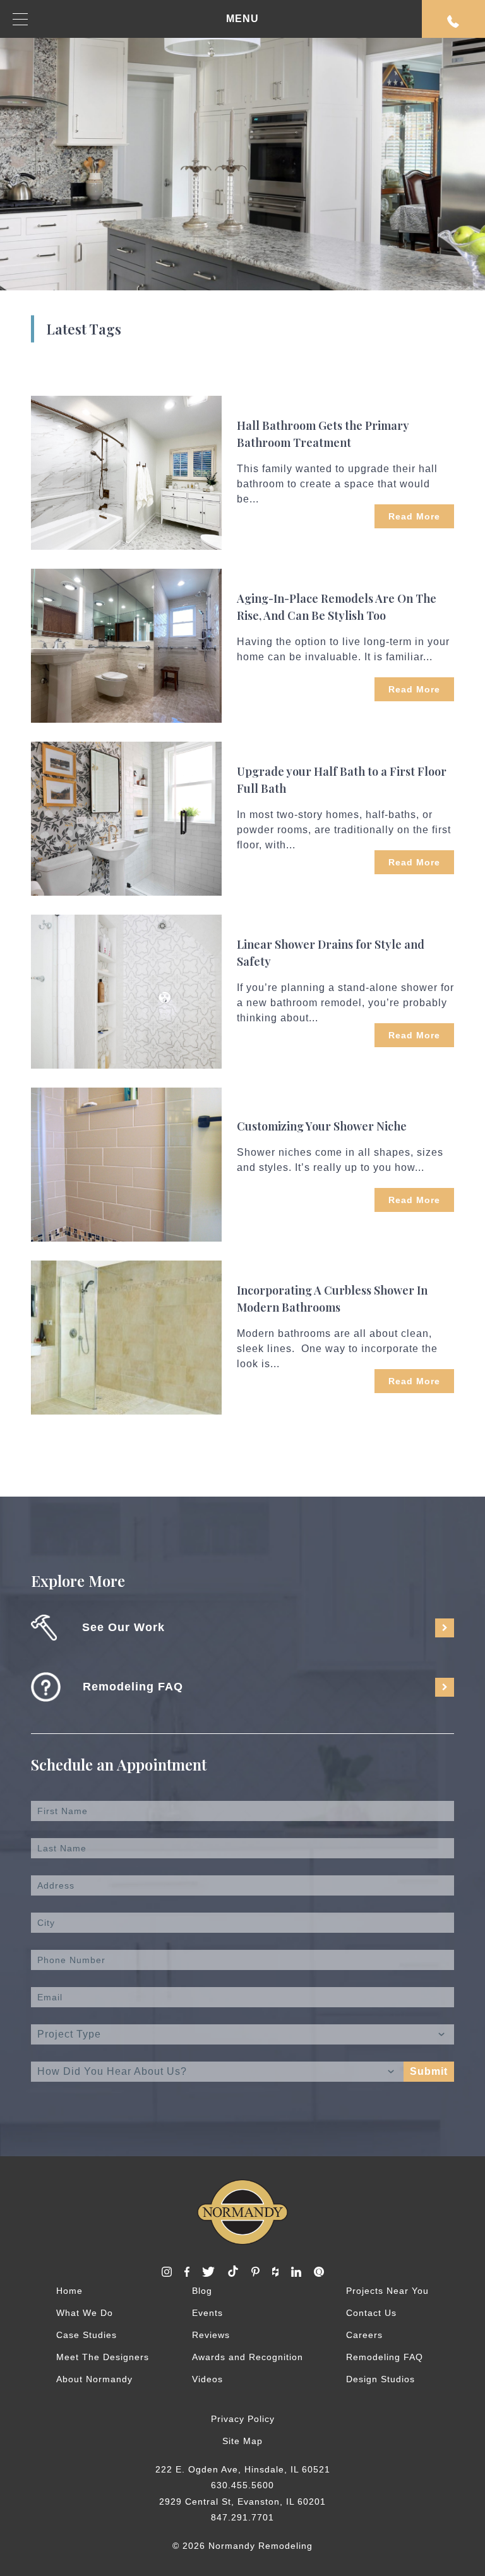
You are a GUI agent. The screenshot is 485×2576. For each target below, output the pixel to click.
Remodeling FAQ (385, 2357)
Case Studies (87, 2335)
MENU (242, 19)
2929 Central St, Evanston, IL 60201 (242, 2502)
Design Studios (380, 2379)
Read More (414, 516)
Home (69, 2291)
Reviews (211, 2335)
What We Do (85, 2313)
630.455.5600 (242, 2485)
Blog (202, 2291)
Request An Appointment (453, 19)
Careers (364, 2335)
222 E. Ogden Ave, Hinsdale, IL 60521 (243, 2469)
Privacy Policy (243, 2419)
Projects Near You (387, 2291)
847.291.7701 (242, 2517)
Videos (207, 2379)
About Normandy (94, 2379)
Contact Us (371, 2313)
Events (207, 2313)
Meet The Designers (103, 2357)
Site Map (242, 2441)
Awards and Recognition (248, 2357)
